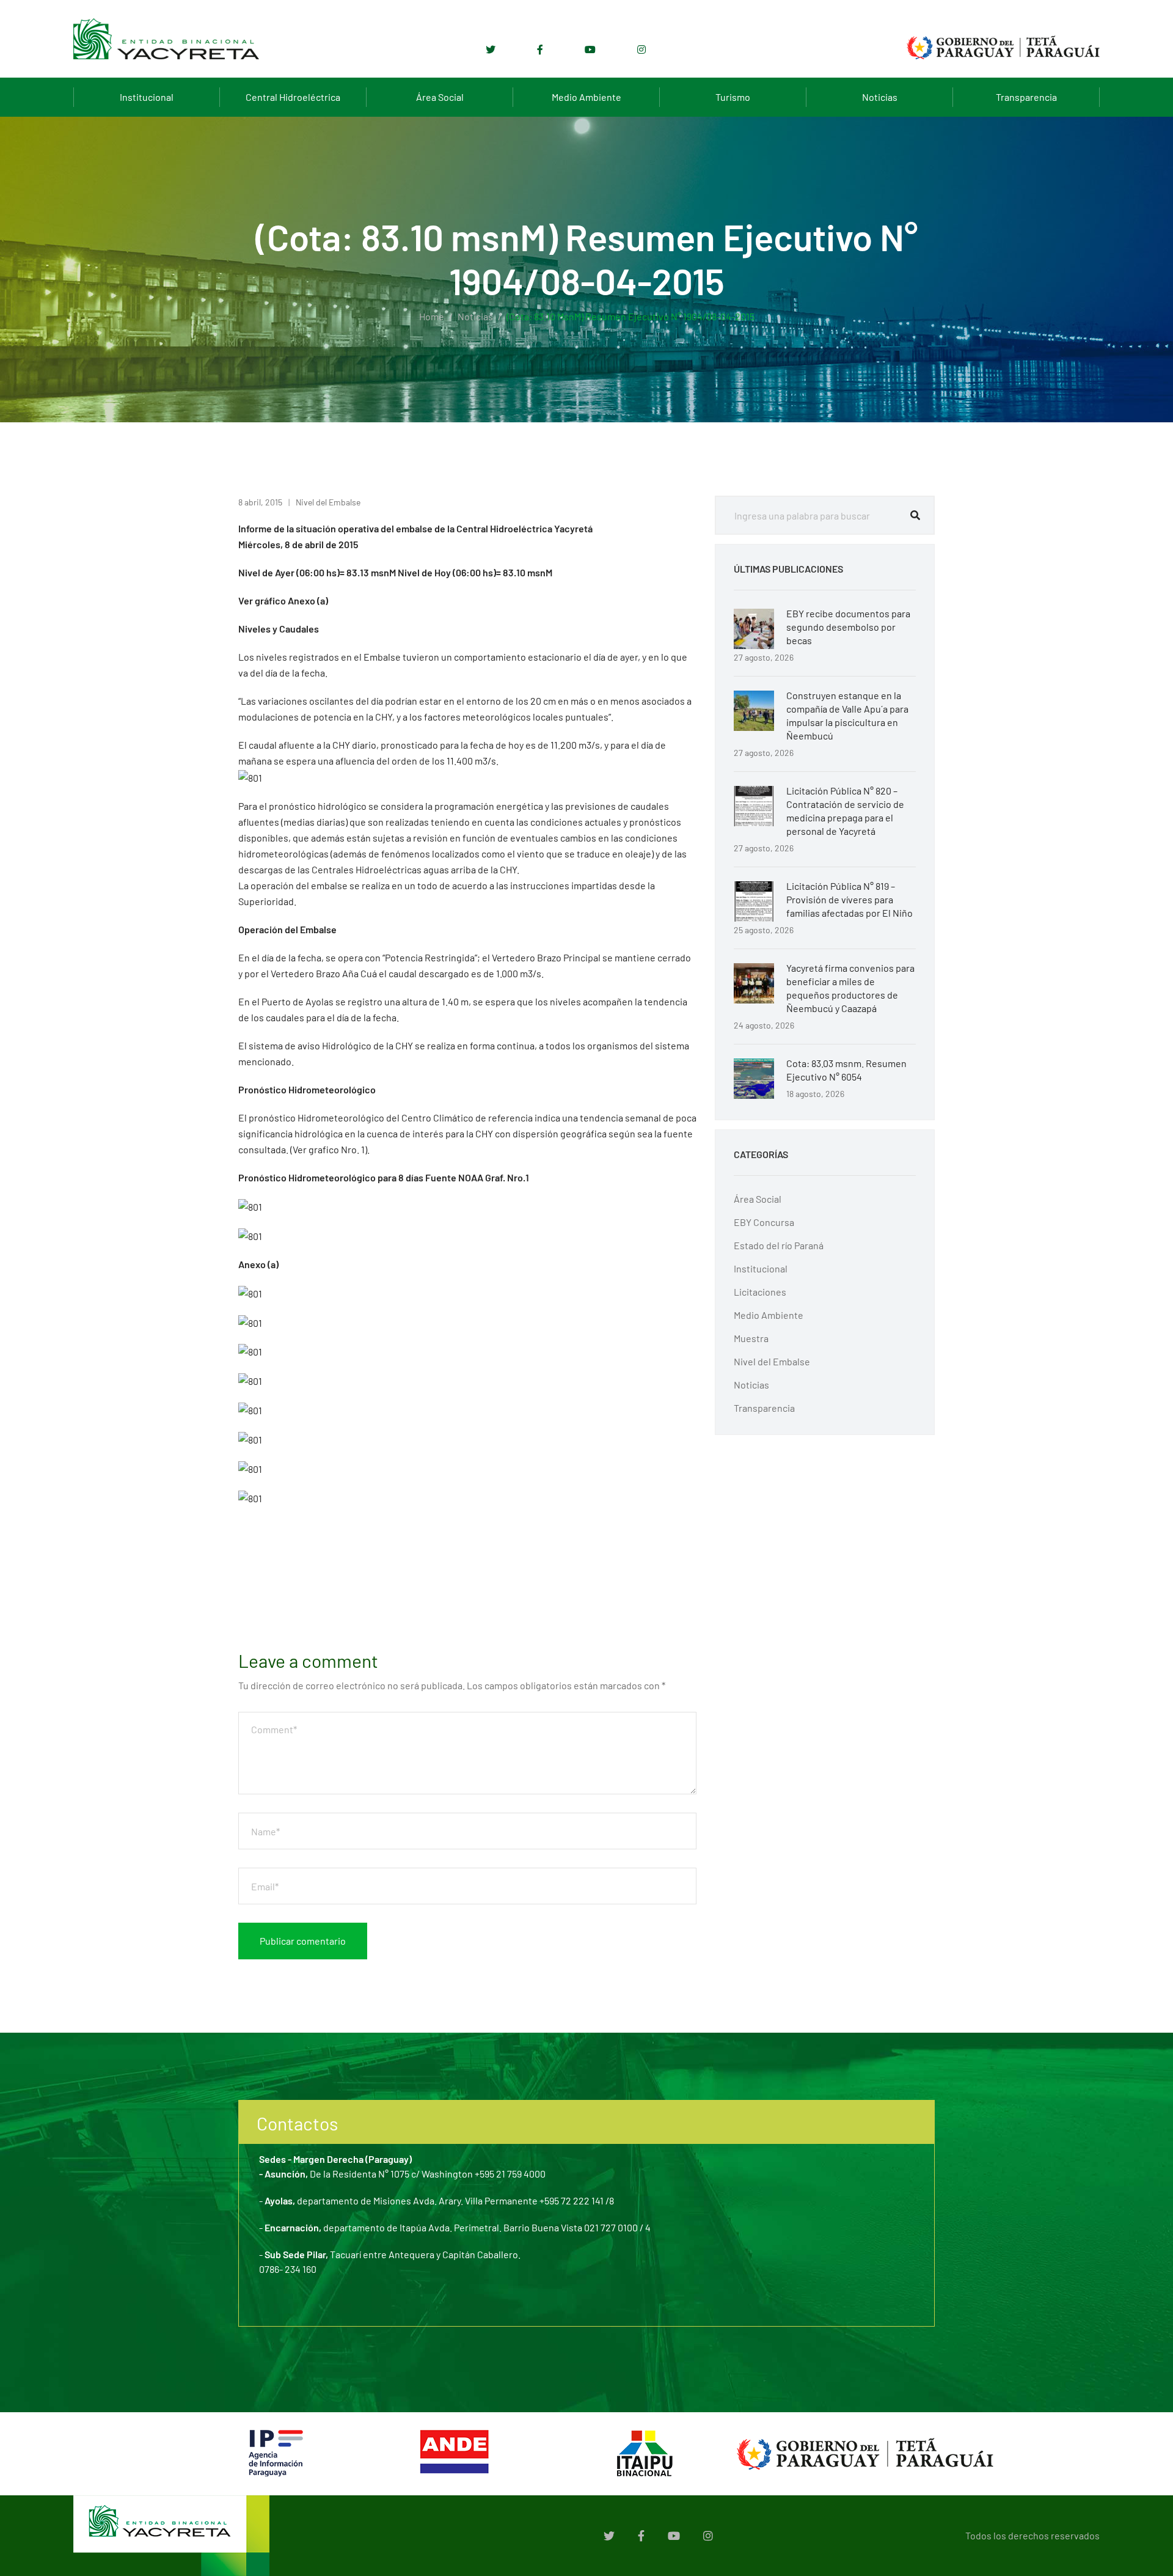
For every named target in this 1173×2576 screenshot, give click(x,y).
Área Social (440, 97)
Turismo (733, 97)
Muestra (751, 1338)
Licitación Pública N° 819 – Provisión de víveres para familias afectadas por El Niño (850, 899)
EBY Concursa (764, 1222)
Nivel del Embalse (328, 502)
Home (432, 316)
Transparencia (1026, 97)
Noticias (880, 97)
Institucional (147, 97)
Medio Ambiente (586, 97)
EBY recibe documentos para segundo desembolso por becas (848, 627)
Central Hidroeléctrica (293, 97)
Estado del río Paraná (779, 1245)
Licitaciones (760, 1292)
